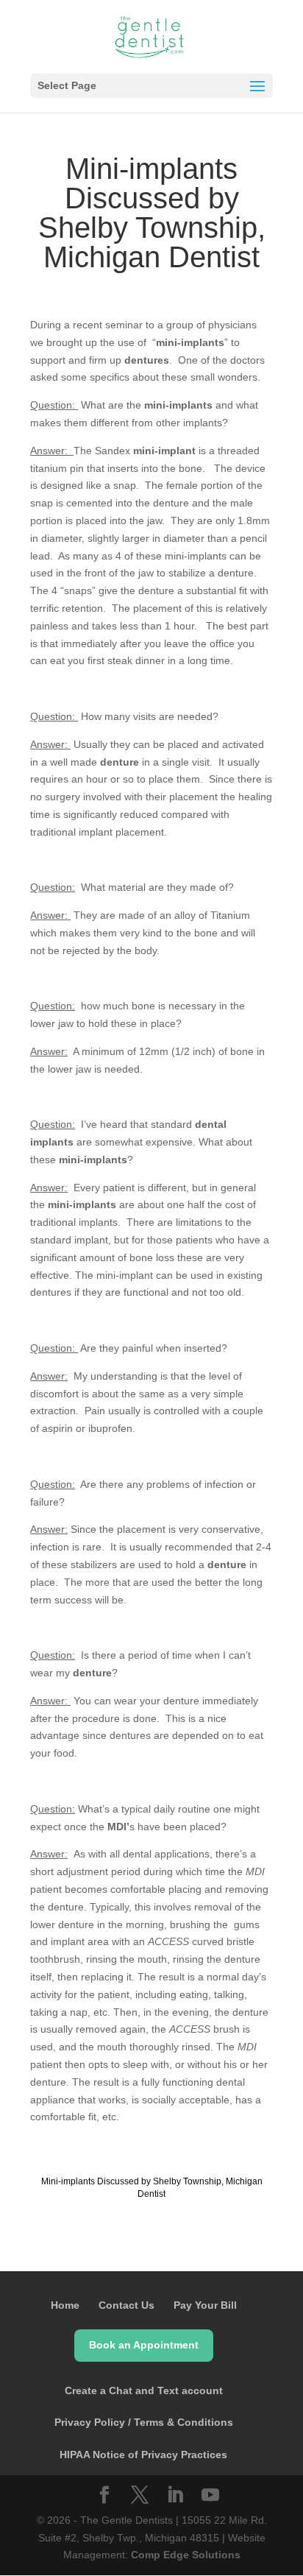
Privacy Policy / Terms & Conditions (144, 2422)
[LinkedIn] (175, 2496)
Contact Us (126, 2305)
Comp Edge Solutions (186, 2555)
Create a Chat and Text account (144, 2390)
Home (65, 2305)
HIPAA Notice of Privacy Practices (143, 2455)
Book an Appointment (144, 2345)
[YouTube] (210, 2496)
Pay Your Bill (205, 2305)
